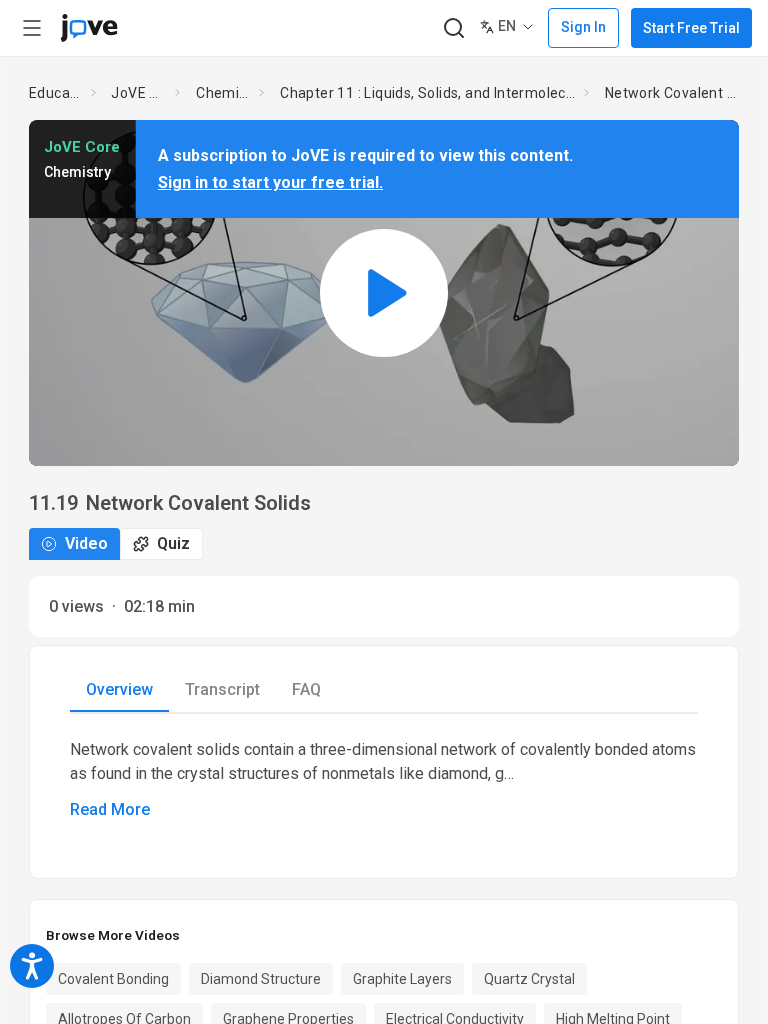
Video (86, 543)
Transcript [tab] (222, 689)
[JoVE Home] (89, 28)
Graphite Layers (402, 979)
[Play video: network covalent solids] (384, 292)
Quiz (173, 543)
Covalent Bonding (113, 979)
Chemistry (223, 93)
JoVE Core (139, 93)
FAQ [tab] (306, 689)
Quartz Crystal (529, 979)
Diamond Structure (261, 979)
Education (56, 93)
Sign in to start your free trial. (270, 182)
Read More (110, 809)
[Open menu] (32, 28)
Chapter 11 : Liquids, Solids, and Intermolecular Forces (428, 93)
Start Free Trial (691, 28)
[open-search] (453, 28)
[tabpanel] (384, 780)
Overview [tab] (119, 689)
